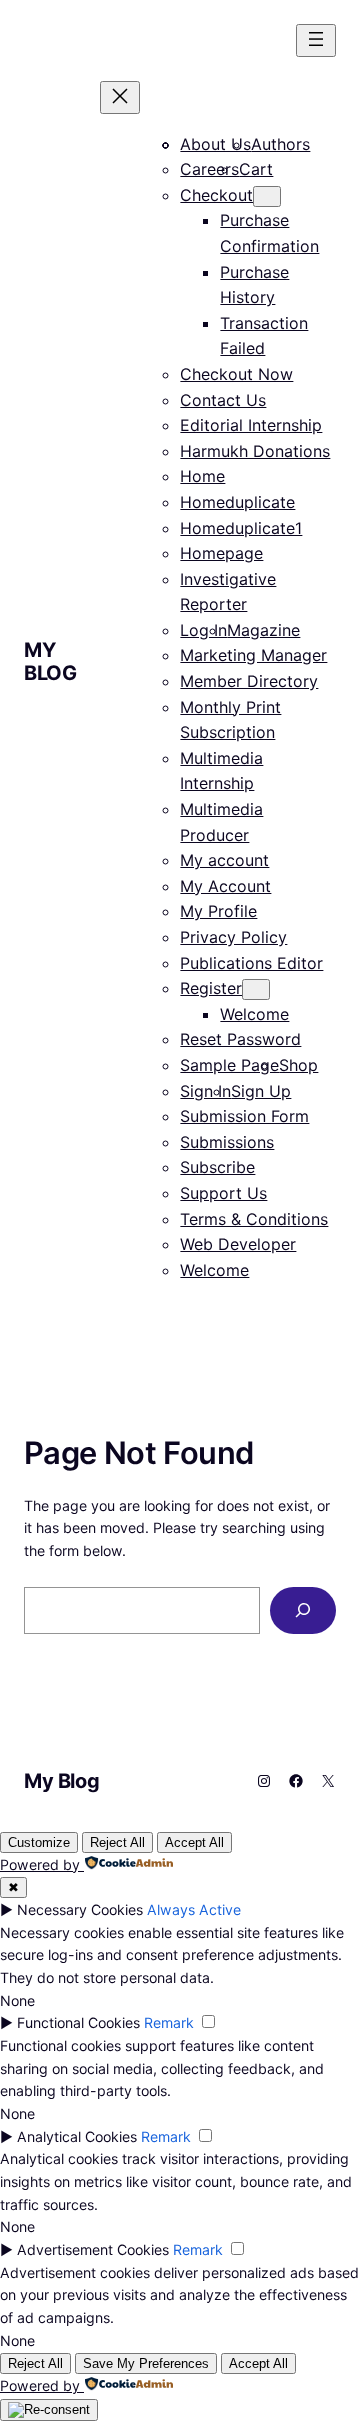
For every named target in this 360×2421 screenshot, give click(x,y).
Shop (298, 1065)
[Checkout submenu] (267, 196)
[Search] (303, 1610)
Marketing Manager (253, 655)
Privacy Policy (233, 937)
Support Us (223, 1193)
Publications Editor (251, 963)
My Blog (50, 661)
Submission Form (244, 1116)
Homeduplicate (237, 502)
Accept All (194, 1842)
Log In (203, 630)
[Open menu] (316, 40)
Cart (256, 169)
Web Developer (238, 1244)
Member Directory (249, 681)
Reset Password (240, 1039)
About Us (215, 144)
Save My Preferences (146, 2363)
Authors (280, 144)
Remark (169, 2022)
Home (202, 476)
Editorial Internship (251, 425)
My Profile (218, 911)
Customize (39, 1842)
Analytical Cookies (77, 2136)
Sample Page (229, 1065)
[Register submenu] (256, 989)
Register (211, 988)
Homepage (221, 553)
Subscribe (217, 1167)
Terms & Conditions (254, 1219)
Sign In (205, 1091)
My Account (225, 886)
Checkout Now (236, 374)
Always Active (194, 1909)
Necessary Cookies (80, 1909)
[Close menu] (120, 97)
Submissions (227, 1142)
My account (224, 860)
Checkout (216, 195)
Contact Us (223, 400)
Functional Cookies (78, 2022)
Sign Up (261, 1091)
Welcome (254, 1014)
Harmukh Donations (255, 451)
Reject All (117, 1842)
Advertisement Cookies (93, 2249)
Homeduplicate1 (241, 528)
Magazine (263, 630)
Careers (209, 169)
